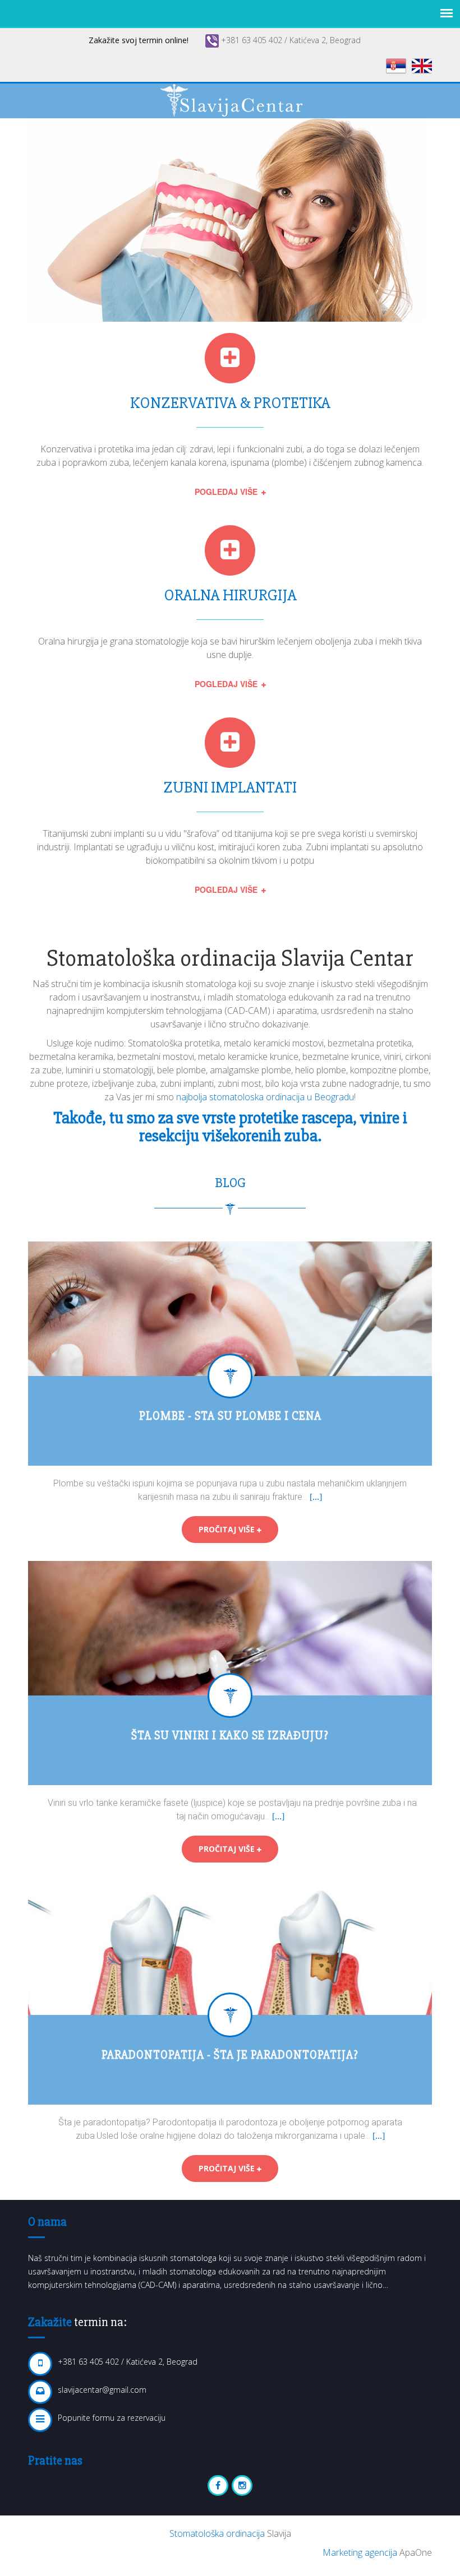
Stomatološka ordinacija (218, 2533)
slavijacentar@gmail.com (102, 2390)
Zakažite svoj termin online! (139, 40)
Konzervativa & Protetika (230, 403)
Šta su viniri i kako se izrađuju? (230, 1736)
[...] (316, 1497)
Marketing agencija (361, 2552)
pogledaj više (227, 492)
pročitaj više (228, 1529)
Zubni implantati (230, 787)
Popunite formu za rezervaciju (112, 2418)
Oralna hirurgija (230, 595)
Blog (230, 1183)
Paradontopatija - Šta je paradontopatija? (230, 2055)
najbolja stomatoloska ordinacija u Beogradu (265, 1097)
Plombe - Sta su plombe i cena (230, 1416)
